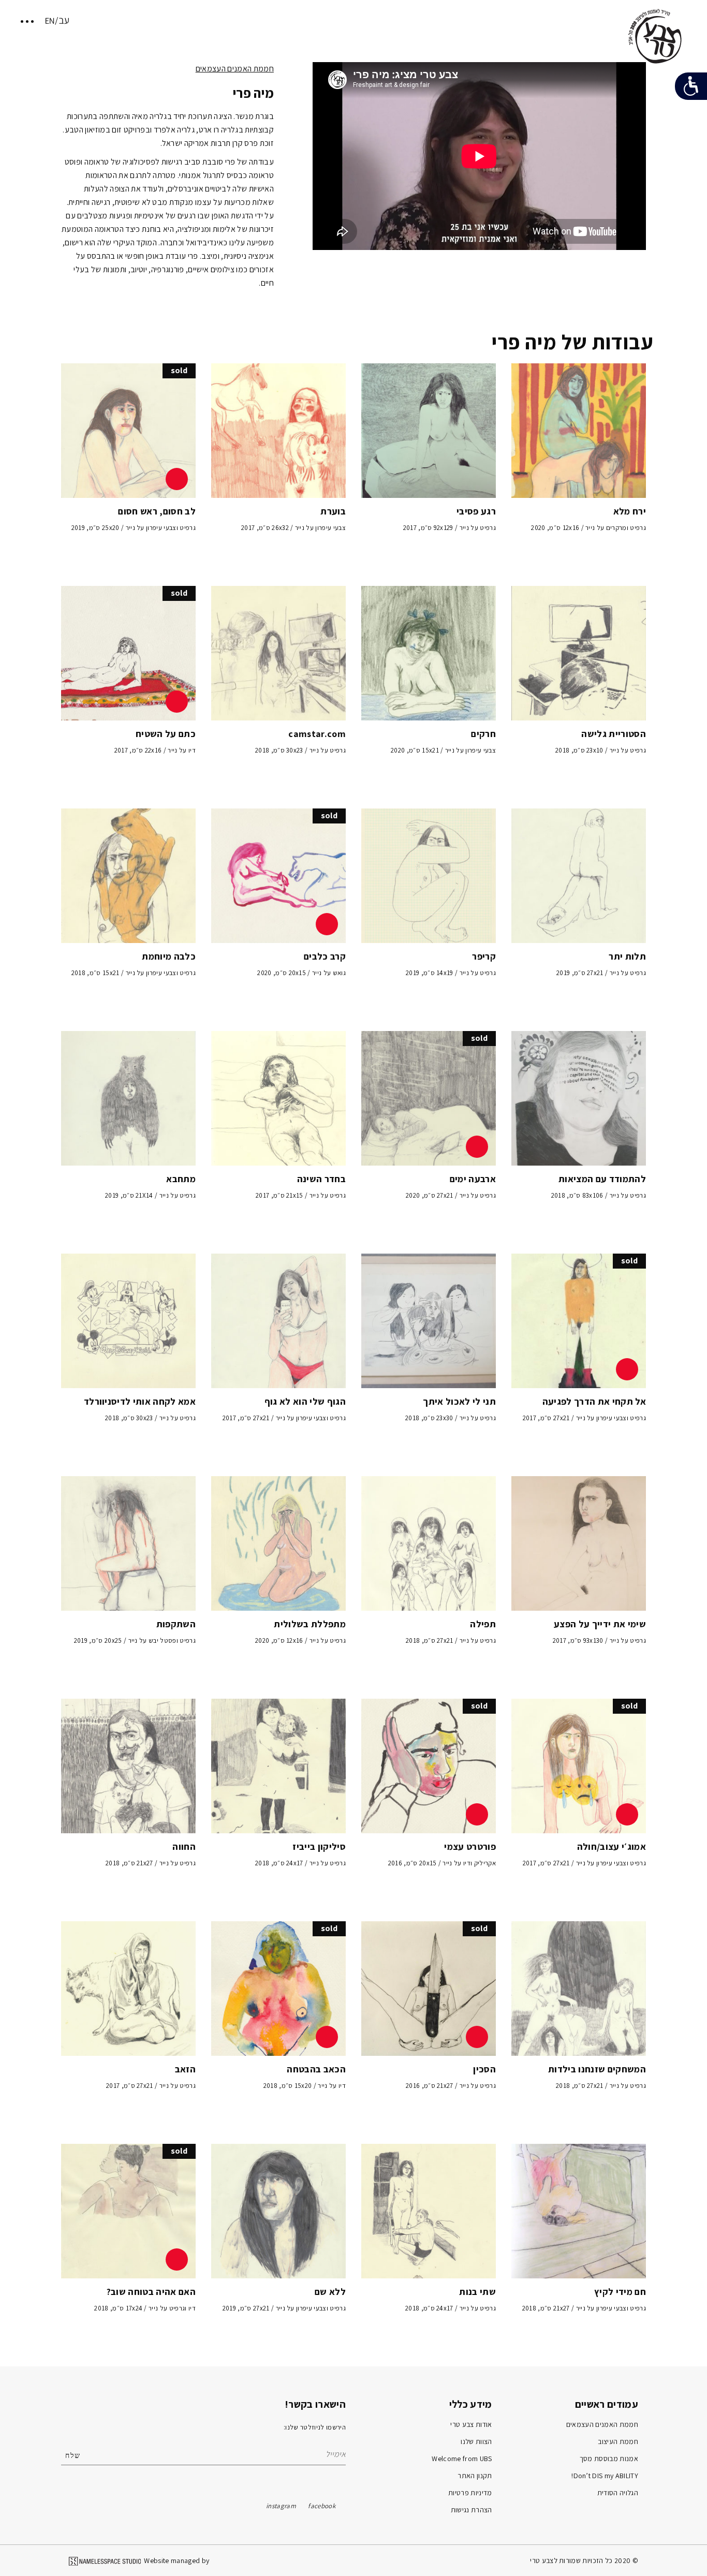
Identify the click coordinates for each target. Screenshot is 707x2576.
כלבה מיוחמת (169, 956)
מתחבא (181, 1179)
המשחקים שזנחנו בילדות (597, 2069)
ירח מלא (630, 511)
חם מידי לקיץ (620, 2292)
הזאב (185, 2069)
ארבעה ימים (473, 1179)
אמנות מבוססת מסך (609, 2459)
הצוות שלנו (476, 2441)
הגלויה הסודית (618, 2493)
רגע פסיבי (476, 511)
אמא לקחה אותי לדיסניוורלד (140, 1401)
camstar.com (317, 734)
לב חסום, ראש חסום (157, 511)
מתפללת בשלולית (310, 1624)
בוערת (333, 511)
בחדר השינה (321, 1179)
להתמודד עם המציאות (602, 1179)
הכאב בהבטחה (316, 2069)
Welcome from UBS (462, 2459)
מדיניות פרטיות (470, 2493)
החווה (184, 1846)
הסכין (484, 2069)
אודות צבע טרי (471, 2424)
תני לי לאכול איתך (459, 1401)
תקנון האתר (475, 2476)
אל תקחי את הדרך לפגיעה (594, 1401)
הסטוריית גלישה (614, 734)
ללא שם (330, 2292)
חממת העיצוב (618, 2441)
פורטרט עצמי (470, 1846)
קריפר (484, 956)
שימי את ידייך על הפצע (600, 1624)
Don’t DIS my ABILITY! (605, 2476)
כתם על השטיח (166, 734)
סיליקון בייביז (319, 1846)
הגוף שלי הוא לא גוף (305, 1401)
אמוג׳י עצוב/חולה (612, 1846)
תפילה (483, 1624)
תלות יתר (627, 956)
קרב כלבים (325, 956)
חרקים (483, 734)
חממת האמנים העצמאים (235, 69)
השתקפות (176, 1624)
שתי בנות (477, 2292)
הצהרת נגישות (472, 2510)
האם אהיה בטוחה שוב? (151, 2292)
